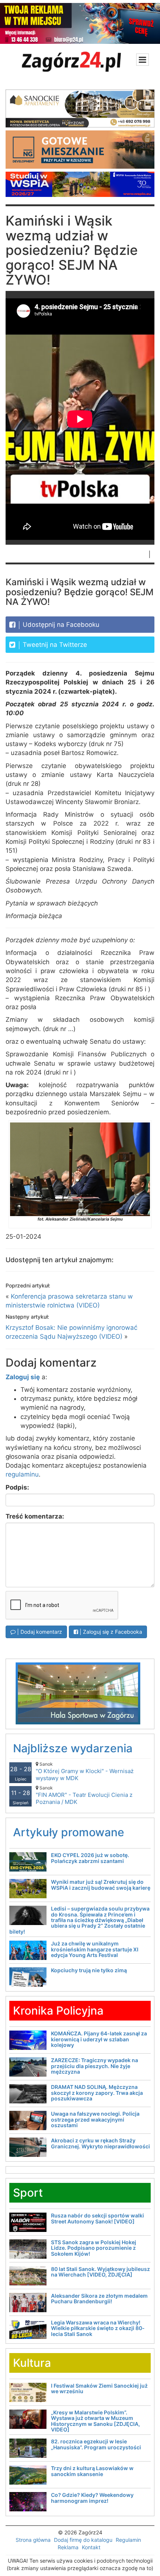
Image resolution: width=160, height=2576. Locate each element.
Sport (28, 2193)
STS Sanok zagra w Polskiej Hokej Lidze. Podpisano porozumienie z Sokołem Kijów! (94, 2248)
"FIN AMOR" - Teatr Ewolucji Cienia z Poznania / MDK (84, 1795)
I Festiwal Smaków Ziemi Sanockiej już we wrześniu (99, 2388)
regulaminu (22, 1474)
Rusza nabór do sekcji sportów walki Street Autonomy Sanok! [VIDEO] (97, 2218)
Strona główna (33, 2540)
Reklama (68, 2547)
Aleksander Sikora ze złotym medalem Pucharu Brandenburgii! (99, 2298)
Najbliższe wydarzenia (73, 1748)
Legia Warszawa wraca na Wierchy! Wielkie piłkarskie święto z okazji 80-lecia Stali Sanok (98, 2328)
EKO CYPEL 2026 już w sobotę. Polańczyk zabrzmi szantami (90, 1858)
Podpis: (17, 1487)
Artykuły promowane (69, 1832)
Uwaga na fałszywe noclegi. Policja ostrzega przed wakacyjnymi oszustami (95, 2119)
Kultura (32, 2363)
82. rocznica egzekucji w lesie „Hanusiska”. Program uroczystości (96, 2444)
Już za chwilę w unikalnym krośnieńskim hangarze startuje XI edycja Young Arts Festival (95, 1949)
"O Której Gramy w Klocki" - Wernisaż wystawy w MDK (85, 1771)
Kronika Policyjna (58, 2010)
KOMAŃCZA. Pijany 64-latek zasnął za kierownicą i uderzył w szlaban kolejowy (99, 2039)
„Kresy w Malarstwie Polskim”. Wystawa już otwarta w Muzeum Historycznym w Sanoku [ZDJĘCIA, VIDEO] (95, 2421)
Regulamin (128, 2540)
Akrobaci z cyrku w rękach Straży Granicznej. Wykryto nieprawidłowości (100, 2143)
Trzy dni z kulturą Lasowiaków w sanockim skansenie (92, 2471)
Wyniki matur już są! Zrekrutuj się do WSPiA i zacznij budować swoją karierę (101, 1885)
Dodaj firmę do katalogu (83, 2540)
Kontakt (91, 2547)
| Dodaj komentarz (39, 1632)
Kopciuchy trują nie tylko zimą (89, 1970)
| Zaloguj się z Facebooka (110, 1632)
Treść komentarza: (35, 1516)
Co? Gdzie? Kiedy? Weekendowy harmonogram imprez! (92, 2498)
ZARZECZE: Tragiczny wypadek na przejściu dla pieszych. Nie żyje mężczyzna (95, 2066)
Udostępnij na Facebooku (60, 625)
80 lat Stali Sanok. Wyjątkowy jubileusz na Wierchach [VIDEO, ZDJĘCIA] (100, 2272)
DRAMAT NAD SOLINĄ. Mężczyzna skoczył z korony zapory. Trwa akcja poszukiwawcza (97, 2093)
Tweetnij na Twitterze (54, 645)
